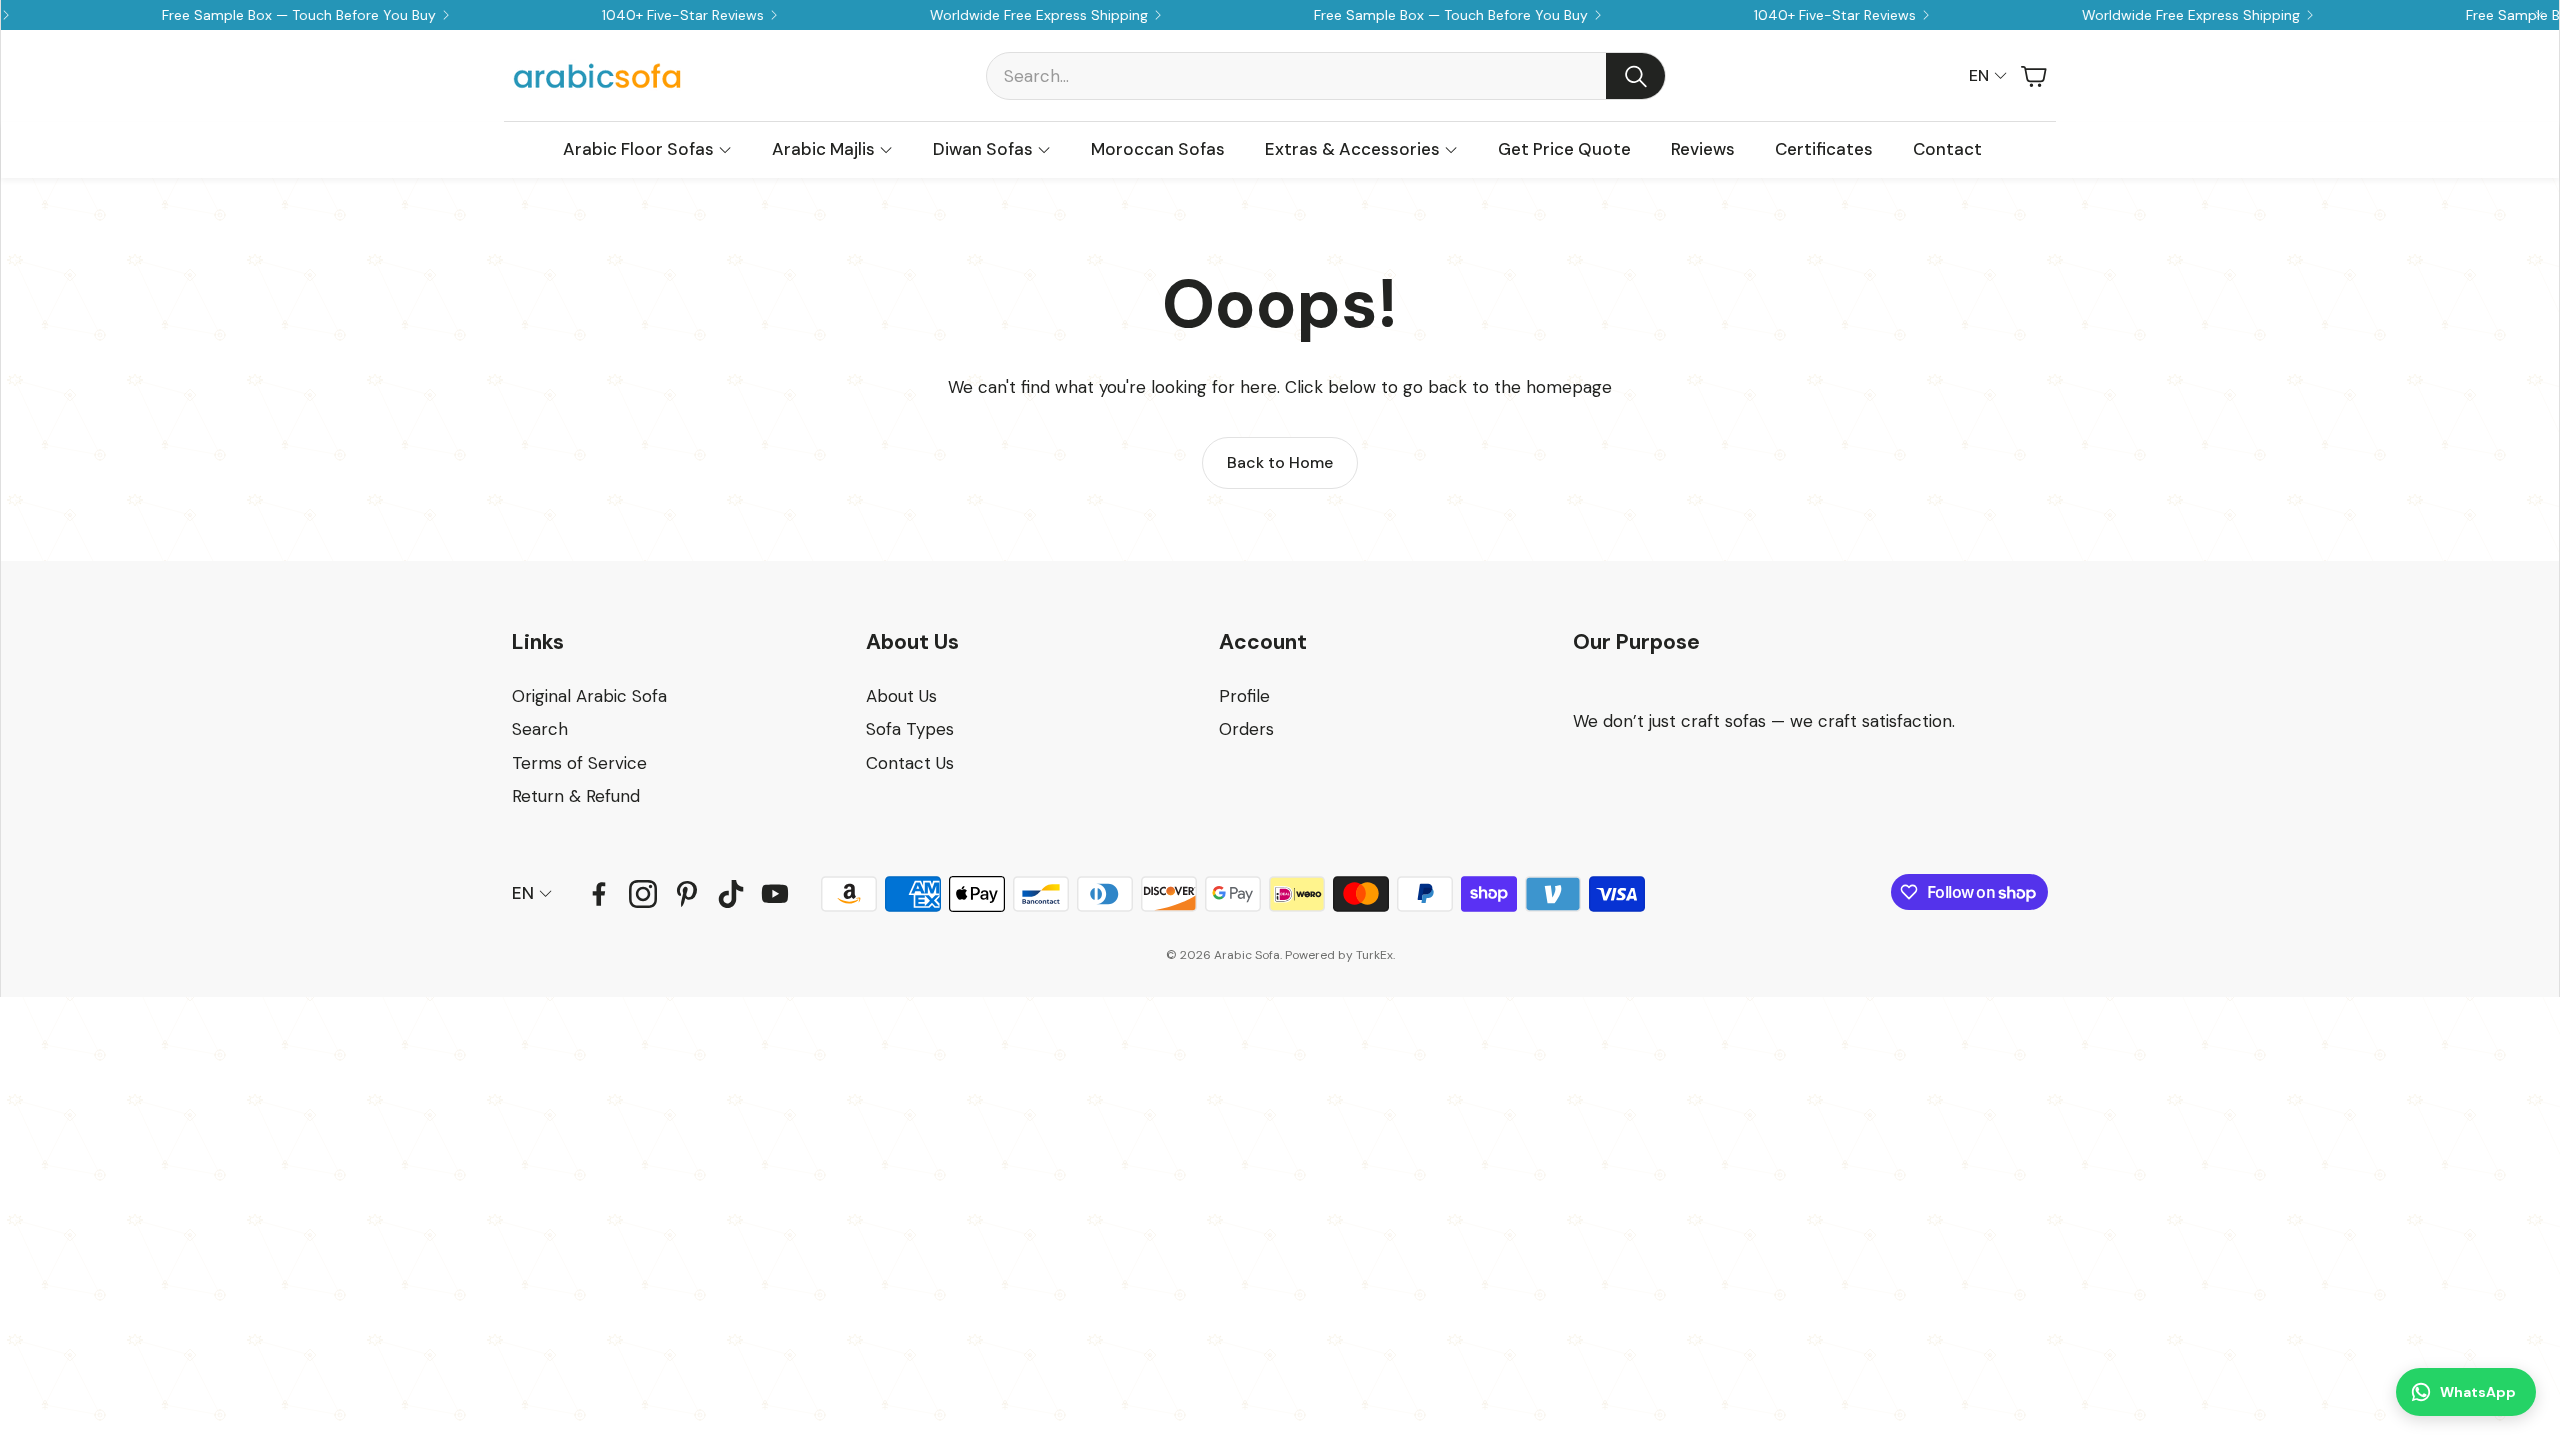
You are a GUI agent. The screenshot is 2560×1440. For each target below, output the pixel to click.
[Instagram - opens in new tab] (643, 894)
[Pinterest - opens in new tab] (687, 894)
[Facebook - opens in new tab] (599, 894)
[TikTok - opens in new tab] (731, 894)
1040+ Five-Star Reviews (631, 15)
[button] (1326, 76)
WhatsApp (2478, 1392)
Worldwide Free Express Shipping (2139, 15)
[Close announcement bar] (2539, 15)
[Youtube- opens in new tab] (775, 894)
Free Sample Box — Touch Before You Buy (247, 15)
